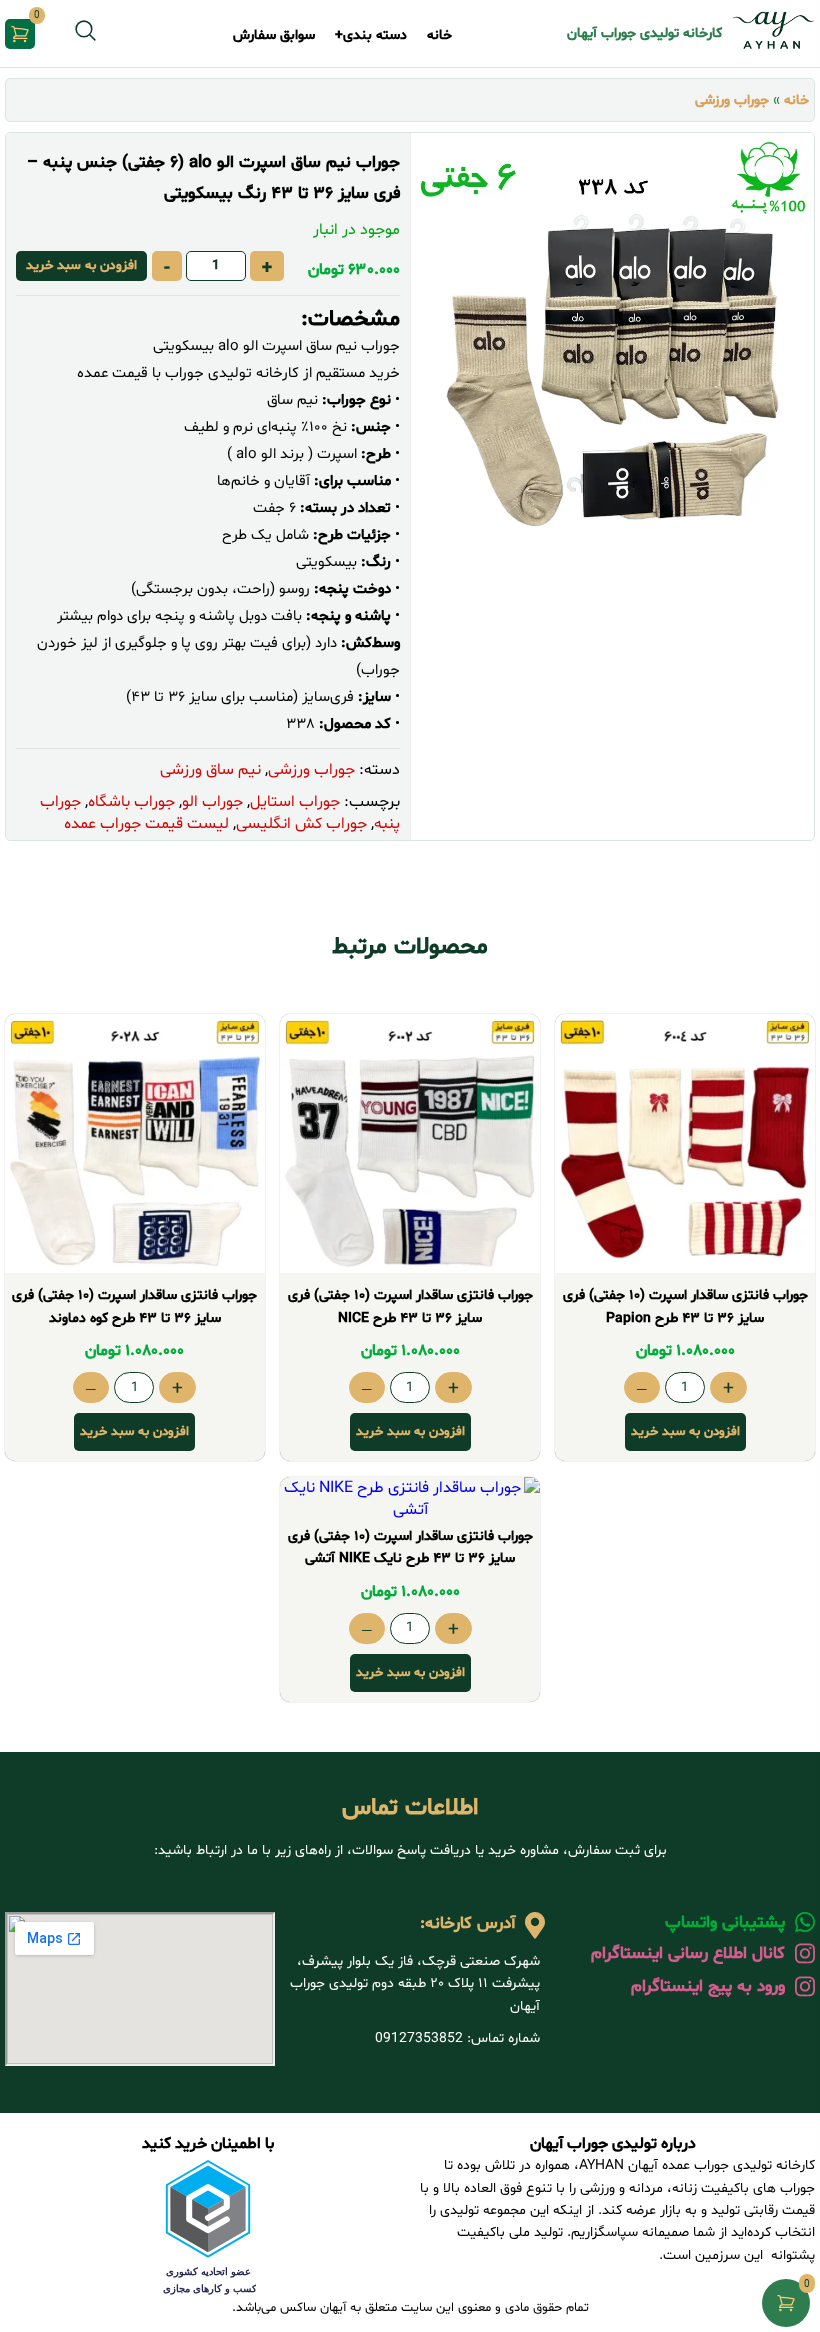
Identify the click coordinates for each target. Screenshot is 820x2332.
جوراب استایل (295, 802)
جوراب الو (212, 802)
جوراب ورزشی (732, 100)
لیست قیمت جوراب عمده (146, 824)
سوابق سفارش (274, 35)
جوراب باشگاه (131, 802)
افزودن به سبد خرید (81, 266)
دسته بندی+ (371, 35)
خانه (439, 35)
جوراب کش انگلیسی (301, 824)
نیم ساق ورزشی (210, 770)
